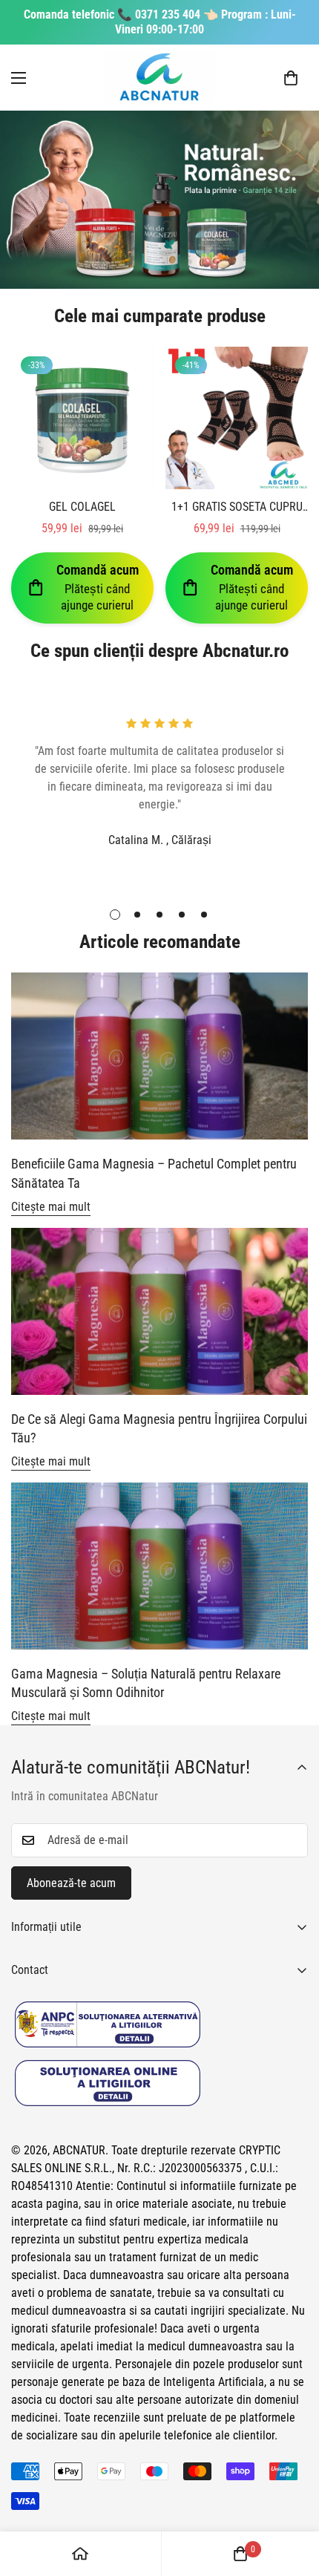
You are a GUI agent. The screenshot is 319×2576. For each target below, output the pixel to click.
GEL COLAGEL (82, 507)
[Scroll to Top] (292, 2497)
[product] (80, 2554)
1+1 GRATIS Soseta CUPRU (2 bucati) (237, 508)
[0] (291, 78)
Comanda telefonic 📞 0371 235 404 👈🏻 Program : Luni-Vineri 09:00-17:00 (160, 22)
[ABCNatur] (159, 78)
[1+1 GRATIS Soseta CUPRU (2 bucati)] (237, 418)
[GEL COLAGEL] (82, 418)
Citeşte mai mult (51, 1207)
